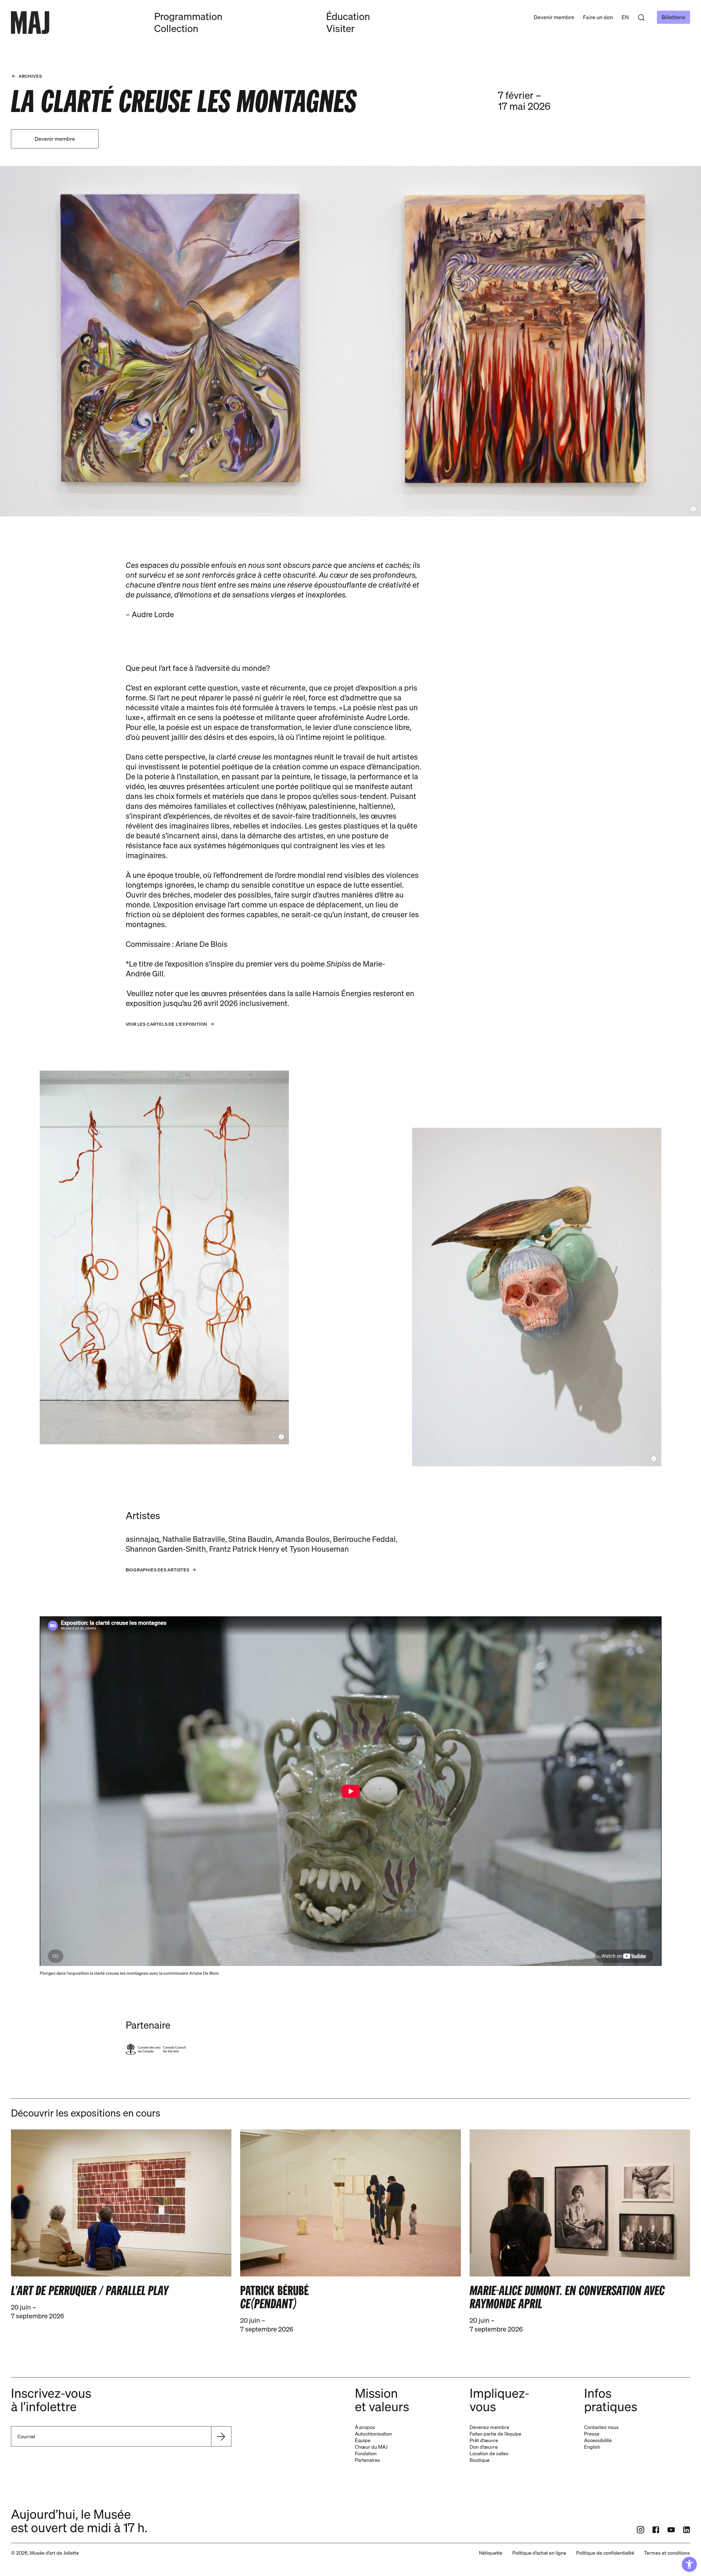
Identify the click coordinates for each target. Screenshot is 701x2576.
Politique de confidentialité (605, 2553)
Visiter (340, 28)
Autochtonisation (373, 2434)
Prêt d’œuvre (484, 2440)
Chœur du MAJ (371, 2447)
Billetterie (673, 17)
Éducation (348, 16)
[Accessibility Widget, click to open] (689, 2564)
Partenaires (367, 2460)
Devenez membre (489, 2427)
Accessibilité (598, 2440)
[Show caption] (693, 509)
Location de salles (489, 2453)
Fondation (366, 2453)
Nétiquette (491, 2553)
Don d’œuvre (484, 2447)
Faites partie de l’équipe (495, 2434)
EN (625, 17)
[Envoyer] (221, 2436)
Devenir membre (554, 17)
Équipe (363, 2440)
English (592, 2447)
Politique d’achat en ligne (539, 2553)
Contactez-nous (601, 2427)
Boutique (480, 2460)
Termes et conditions (667, 2553)
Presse (592, 2434)
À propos (365, 2427)
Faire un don (598, 17)
